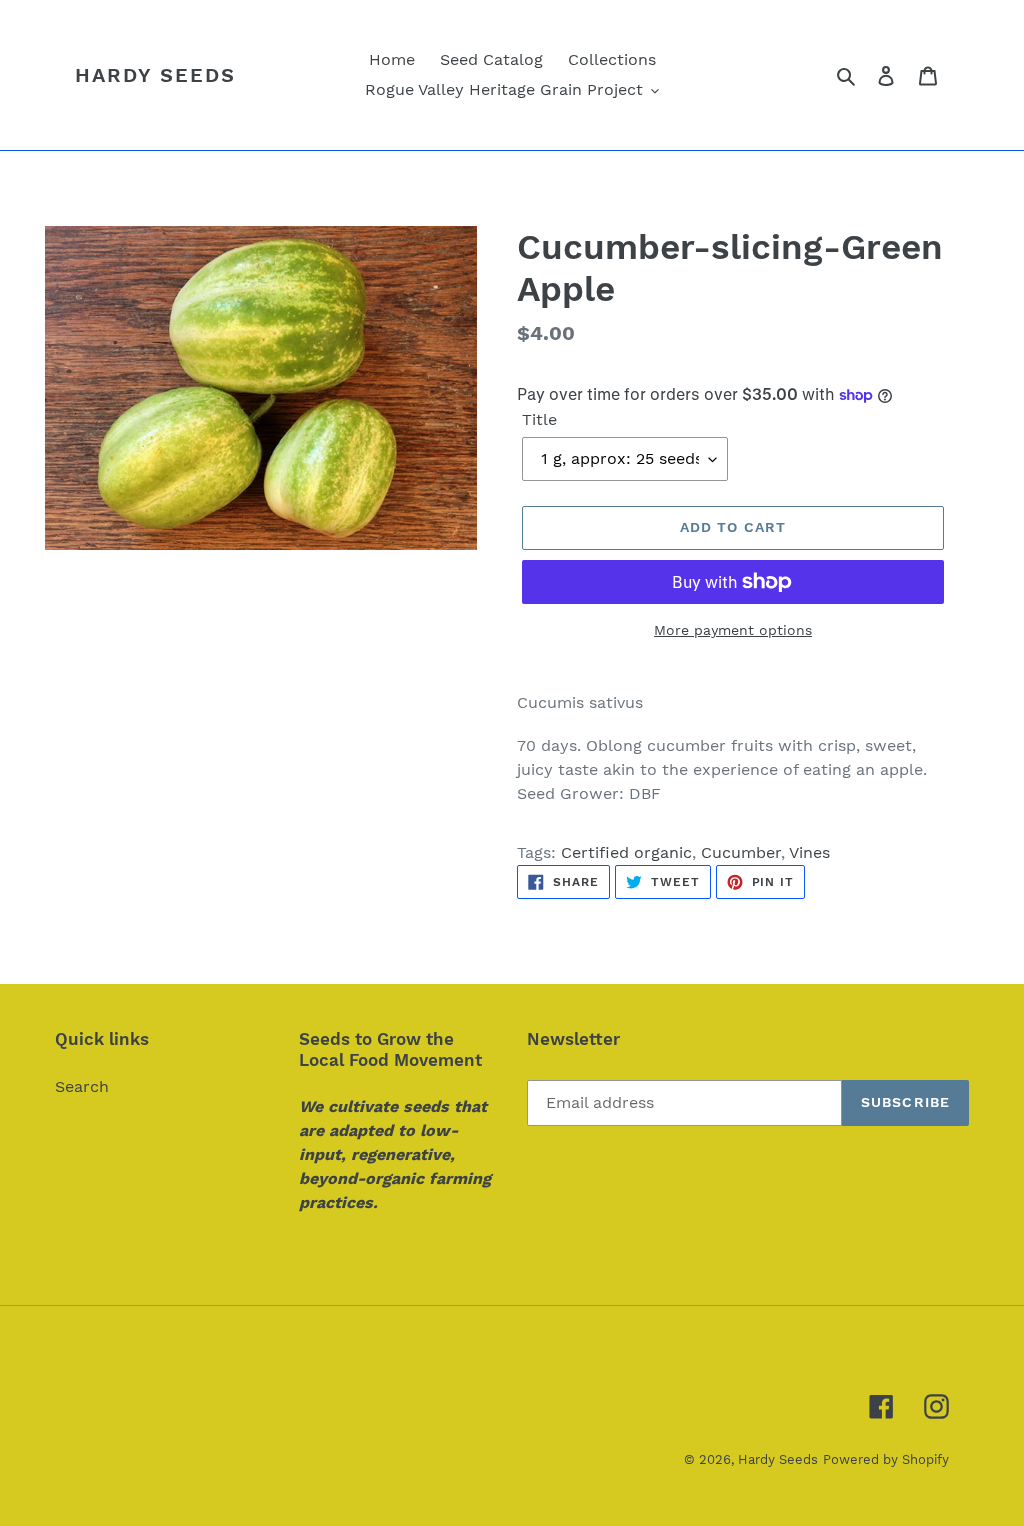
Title (539, 419)
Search (82, 1086)
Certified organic (626, 852)
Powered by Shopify (886, 1459)
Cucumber (741, 852)
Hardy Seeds (155, 75)
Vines (809, 852)
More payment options (733, 630)
